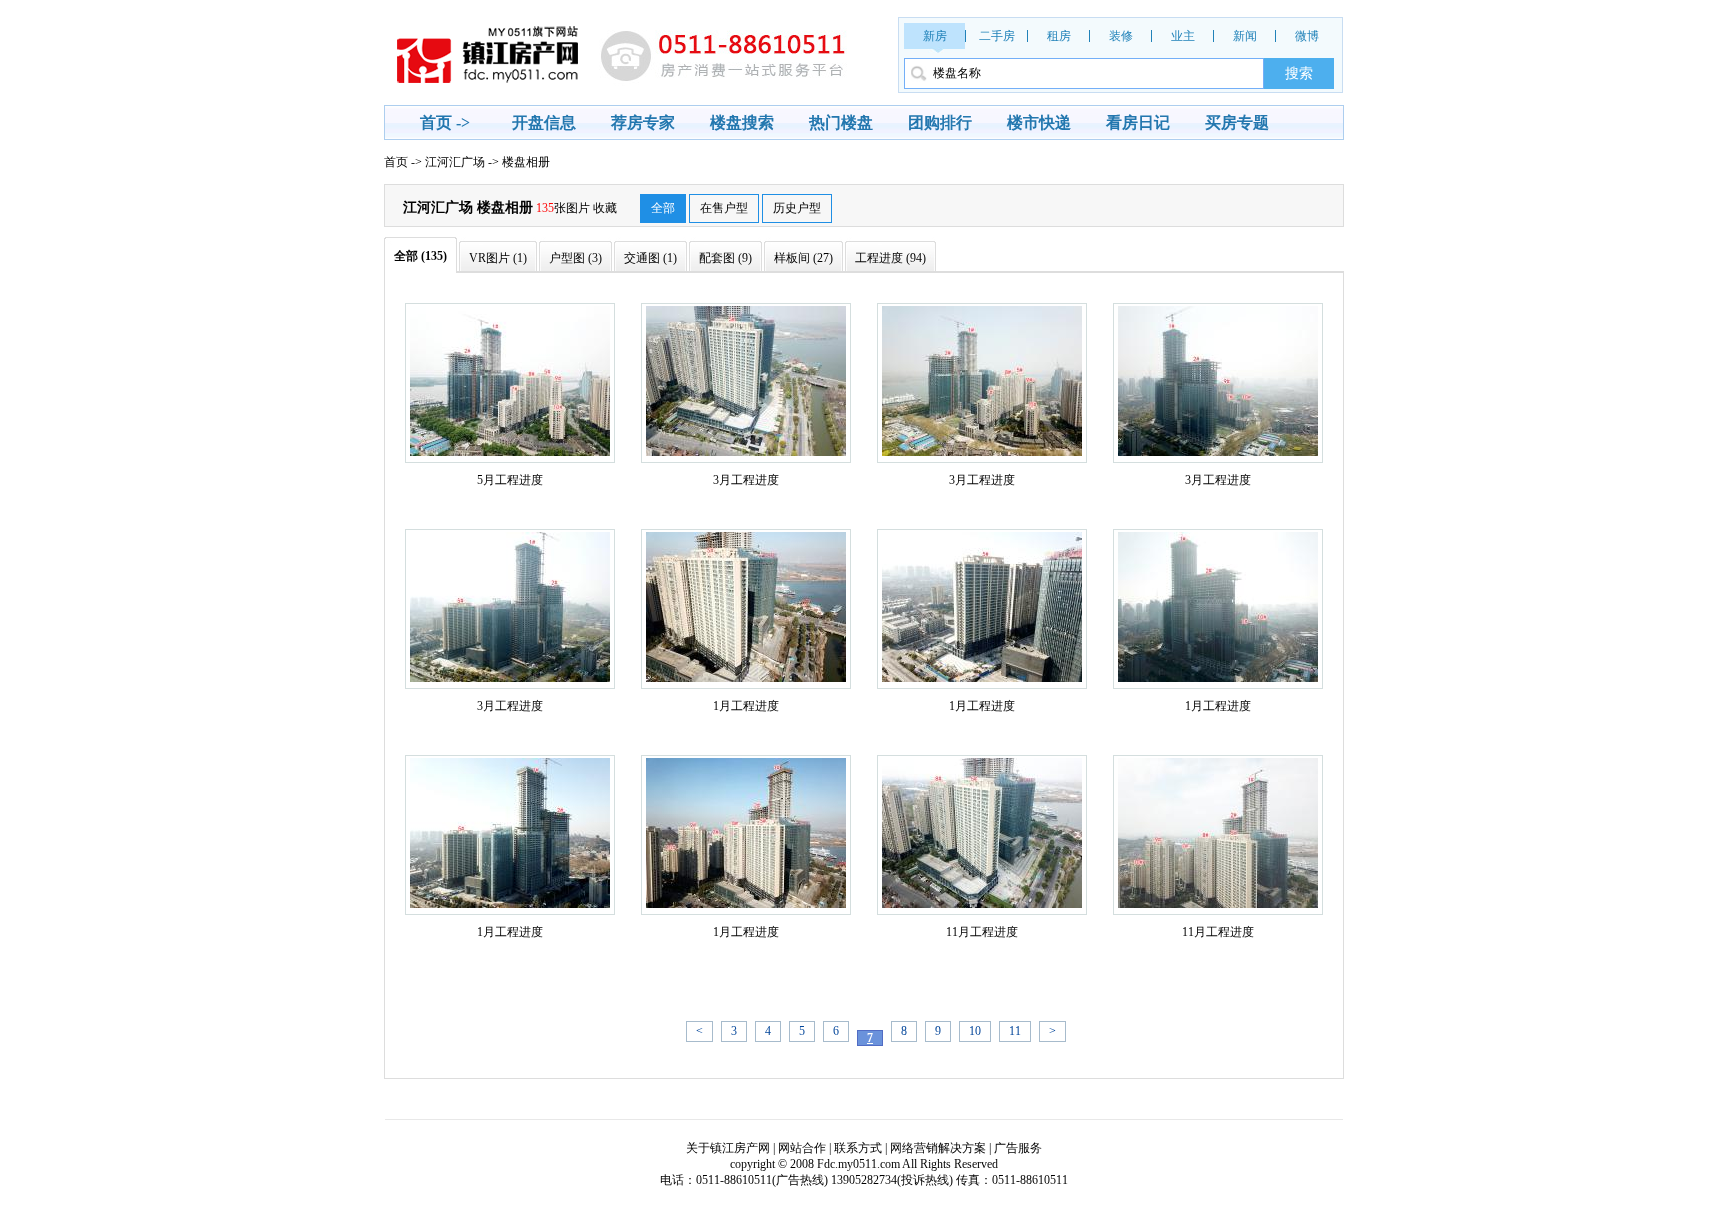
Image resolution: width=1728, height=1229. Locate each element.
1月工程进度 (746, 706)
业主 (1183, 36)
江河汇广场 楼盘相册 (468, 207)
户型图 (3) (575, 258)
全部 (663, 208)
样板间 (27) (803, 258)
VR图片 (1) (498, 258)
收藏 (605, 208)
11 (1015, 1031)
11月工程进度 (982, 932)
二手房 (997, 36)
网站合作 (802, 1148)
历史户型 (797, 208)
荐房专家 (643, 122)
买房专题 (1237, 122)
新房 (935, 36)
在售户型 (724, 208)
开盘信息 (544, 122)
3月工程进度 (746, 480)
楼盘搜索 (742, 122)
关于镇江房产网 (728, 1148)
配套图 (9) (725, 258)
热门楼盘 (841, 122)
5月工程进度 (510, 480)
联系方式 (858, 1148)
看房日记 (1138, 122)
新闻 (1245, 36)
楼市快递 (1039, 122)
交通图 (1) (650, 258)
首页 (396, 162)
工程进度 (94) (890, 258)
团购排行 (940, 122)
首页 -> (445, 122)
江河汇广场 (455, 162)
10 (975, 1031)
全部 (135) (420, 256)
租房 (1059, 36)
